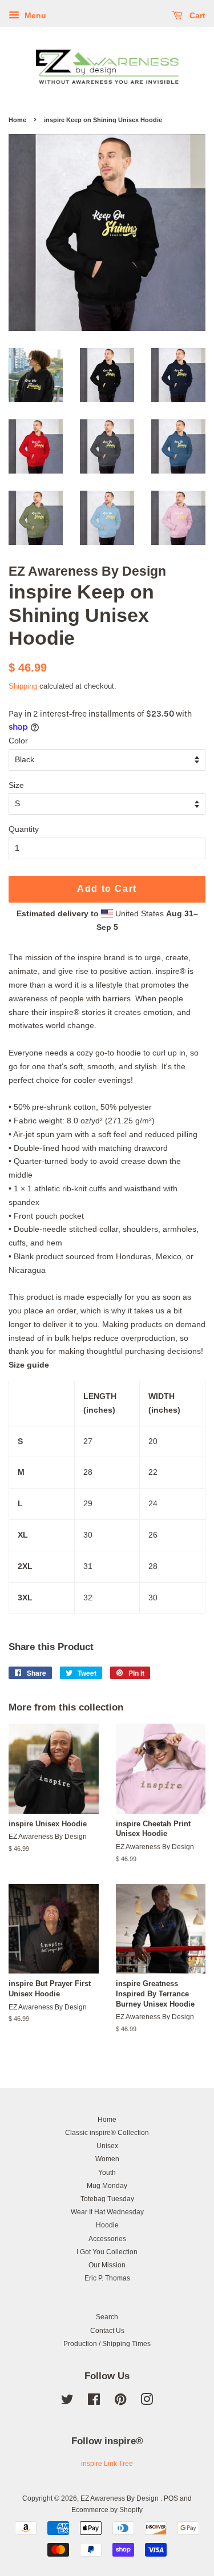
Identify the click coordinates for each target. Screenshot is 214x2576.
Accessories (107, 2239)
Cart (196, 15)
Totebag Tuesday (107, 2199)
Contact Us (107, 2331)
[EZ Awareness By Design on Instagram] (147, 2402)
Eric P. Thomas (107, 2278)
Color (18, 741)
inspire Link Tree (107, 2464)
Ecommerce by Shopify (107, 2510)
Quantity (24, 829)
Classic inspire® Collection (107, 2133)
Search (107, 2317)
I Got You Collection (107, 2252)
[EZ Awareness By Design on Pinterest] (120, 2402)
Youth (107, 2173)
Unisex (107, 2146)
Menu (34, 15)
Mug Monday (107, 2186)
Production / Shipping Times (107, 2344)
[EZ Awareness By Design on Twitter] (67, 2402)
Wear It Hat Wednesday (107, 2212)
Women (107, 2159)
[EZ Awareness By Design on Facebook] (94, 2402)
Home (17, 120)
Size (16, 785)
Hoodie (107, 2225)
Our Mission (107, 2265)
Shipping (23, 686)
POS (171, 2498)
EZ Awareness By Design (120, 2498)
